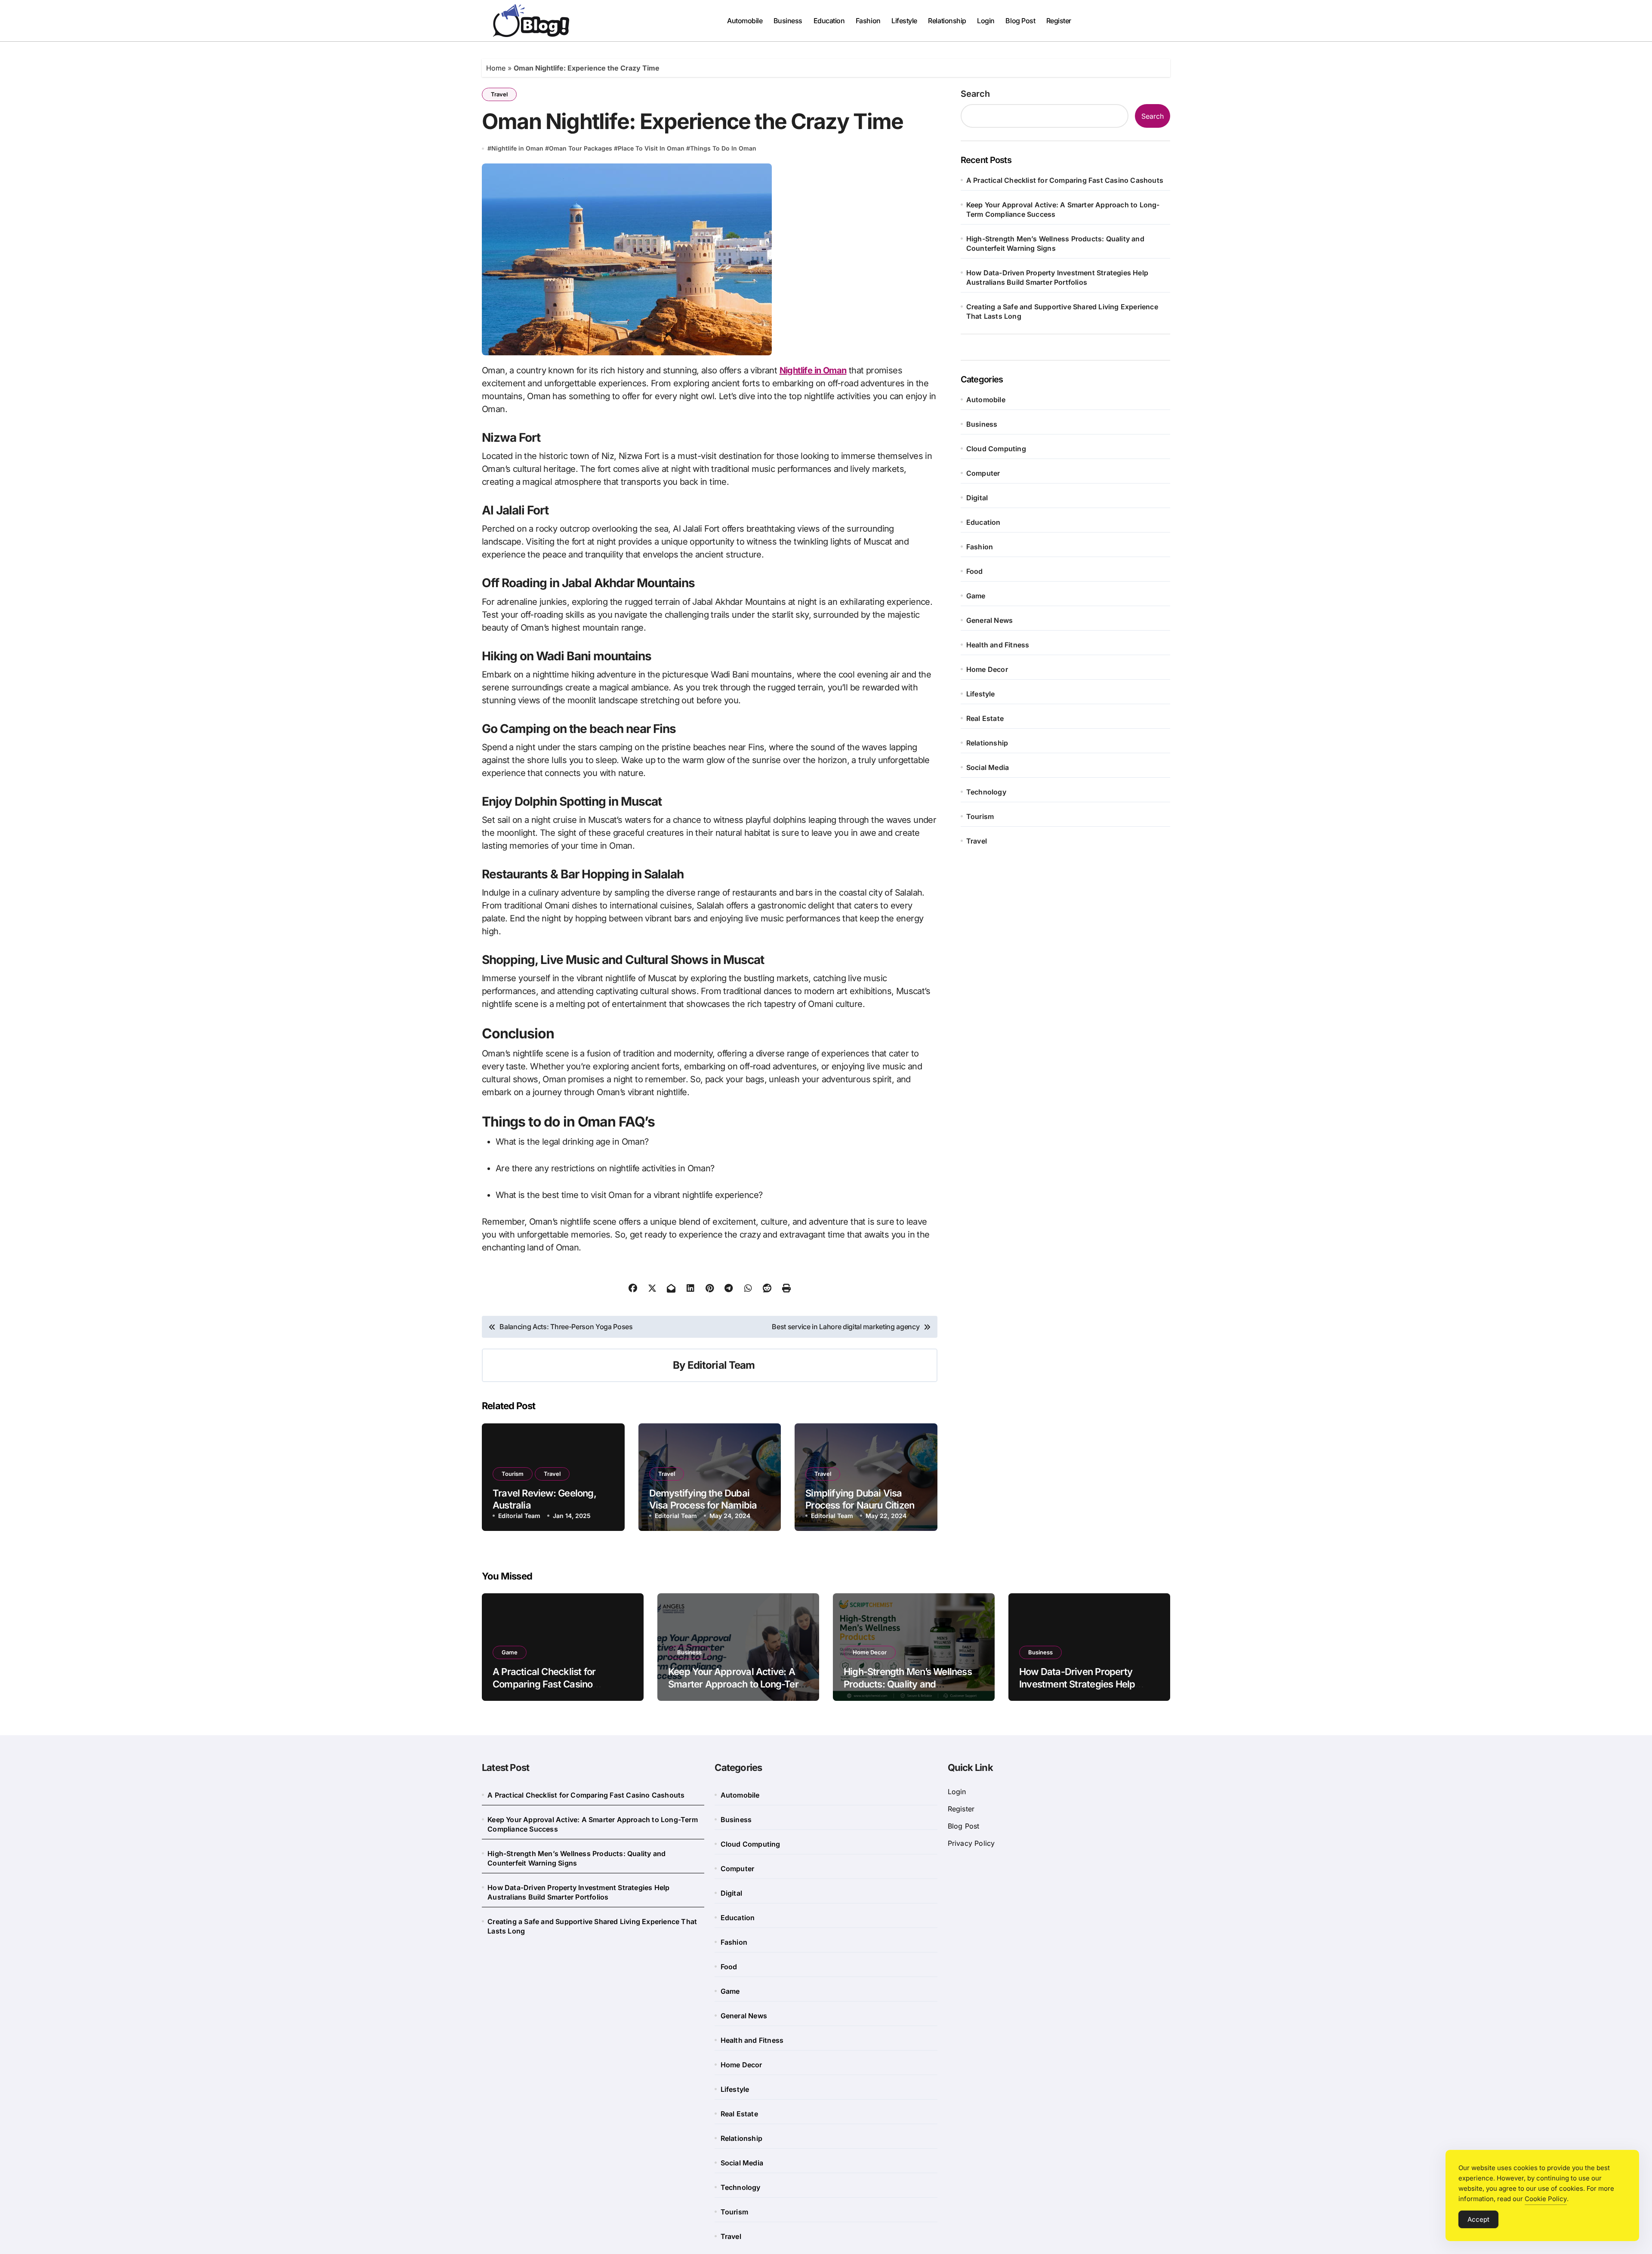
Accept (1478, 2219)
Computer (983, 473)
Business (788, 21)
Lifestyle (904, 21)
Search (975, 94)
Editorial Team (721, 1365)
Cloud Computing (996, 449)
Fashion (868, 21)
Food (975, 571)
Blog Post (1020, 21)
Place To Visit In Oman (651, 148)
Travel (499, 94)
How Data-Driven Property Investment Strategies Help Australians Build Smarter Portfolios (1057, 277)
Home (496, 68)
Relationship (947, 21)
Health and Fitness (998, 645)
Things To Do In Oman (723, 148)
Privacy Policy (971, 1843)
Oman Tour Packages (581, 148)
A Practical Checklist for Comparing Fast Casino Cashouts (1065, 180)
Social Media (988, 767)
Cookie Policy (1546, 2199)
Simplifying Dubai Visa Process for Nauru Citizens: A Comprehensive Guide (864, 1505)
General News (989, 620)
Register (1059, 21)
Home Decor (987, 669)
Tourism (513, 1474)
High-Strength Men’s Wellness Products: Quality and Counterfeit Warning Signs (1055, 243)
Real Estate (985, 718)
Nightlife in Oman (517, 148)
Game (976, 596)
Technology (986, 792)
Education (829, 21)
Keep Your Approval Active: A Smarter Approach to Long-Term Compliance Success (1063, 209)
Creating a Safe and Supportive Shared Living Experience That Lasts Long (1062, 311)
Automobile (745, 21)
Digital (977, 498)
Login (986, 21)
